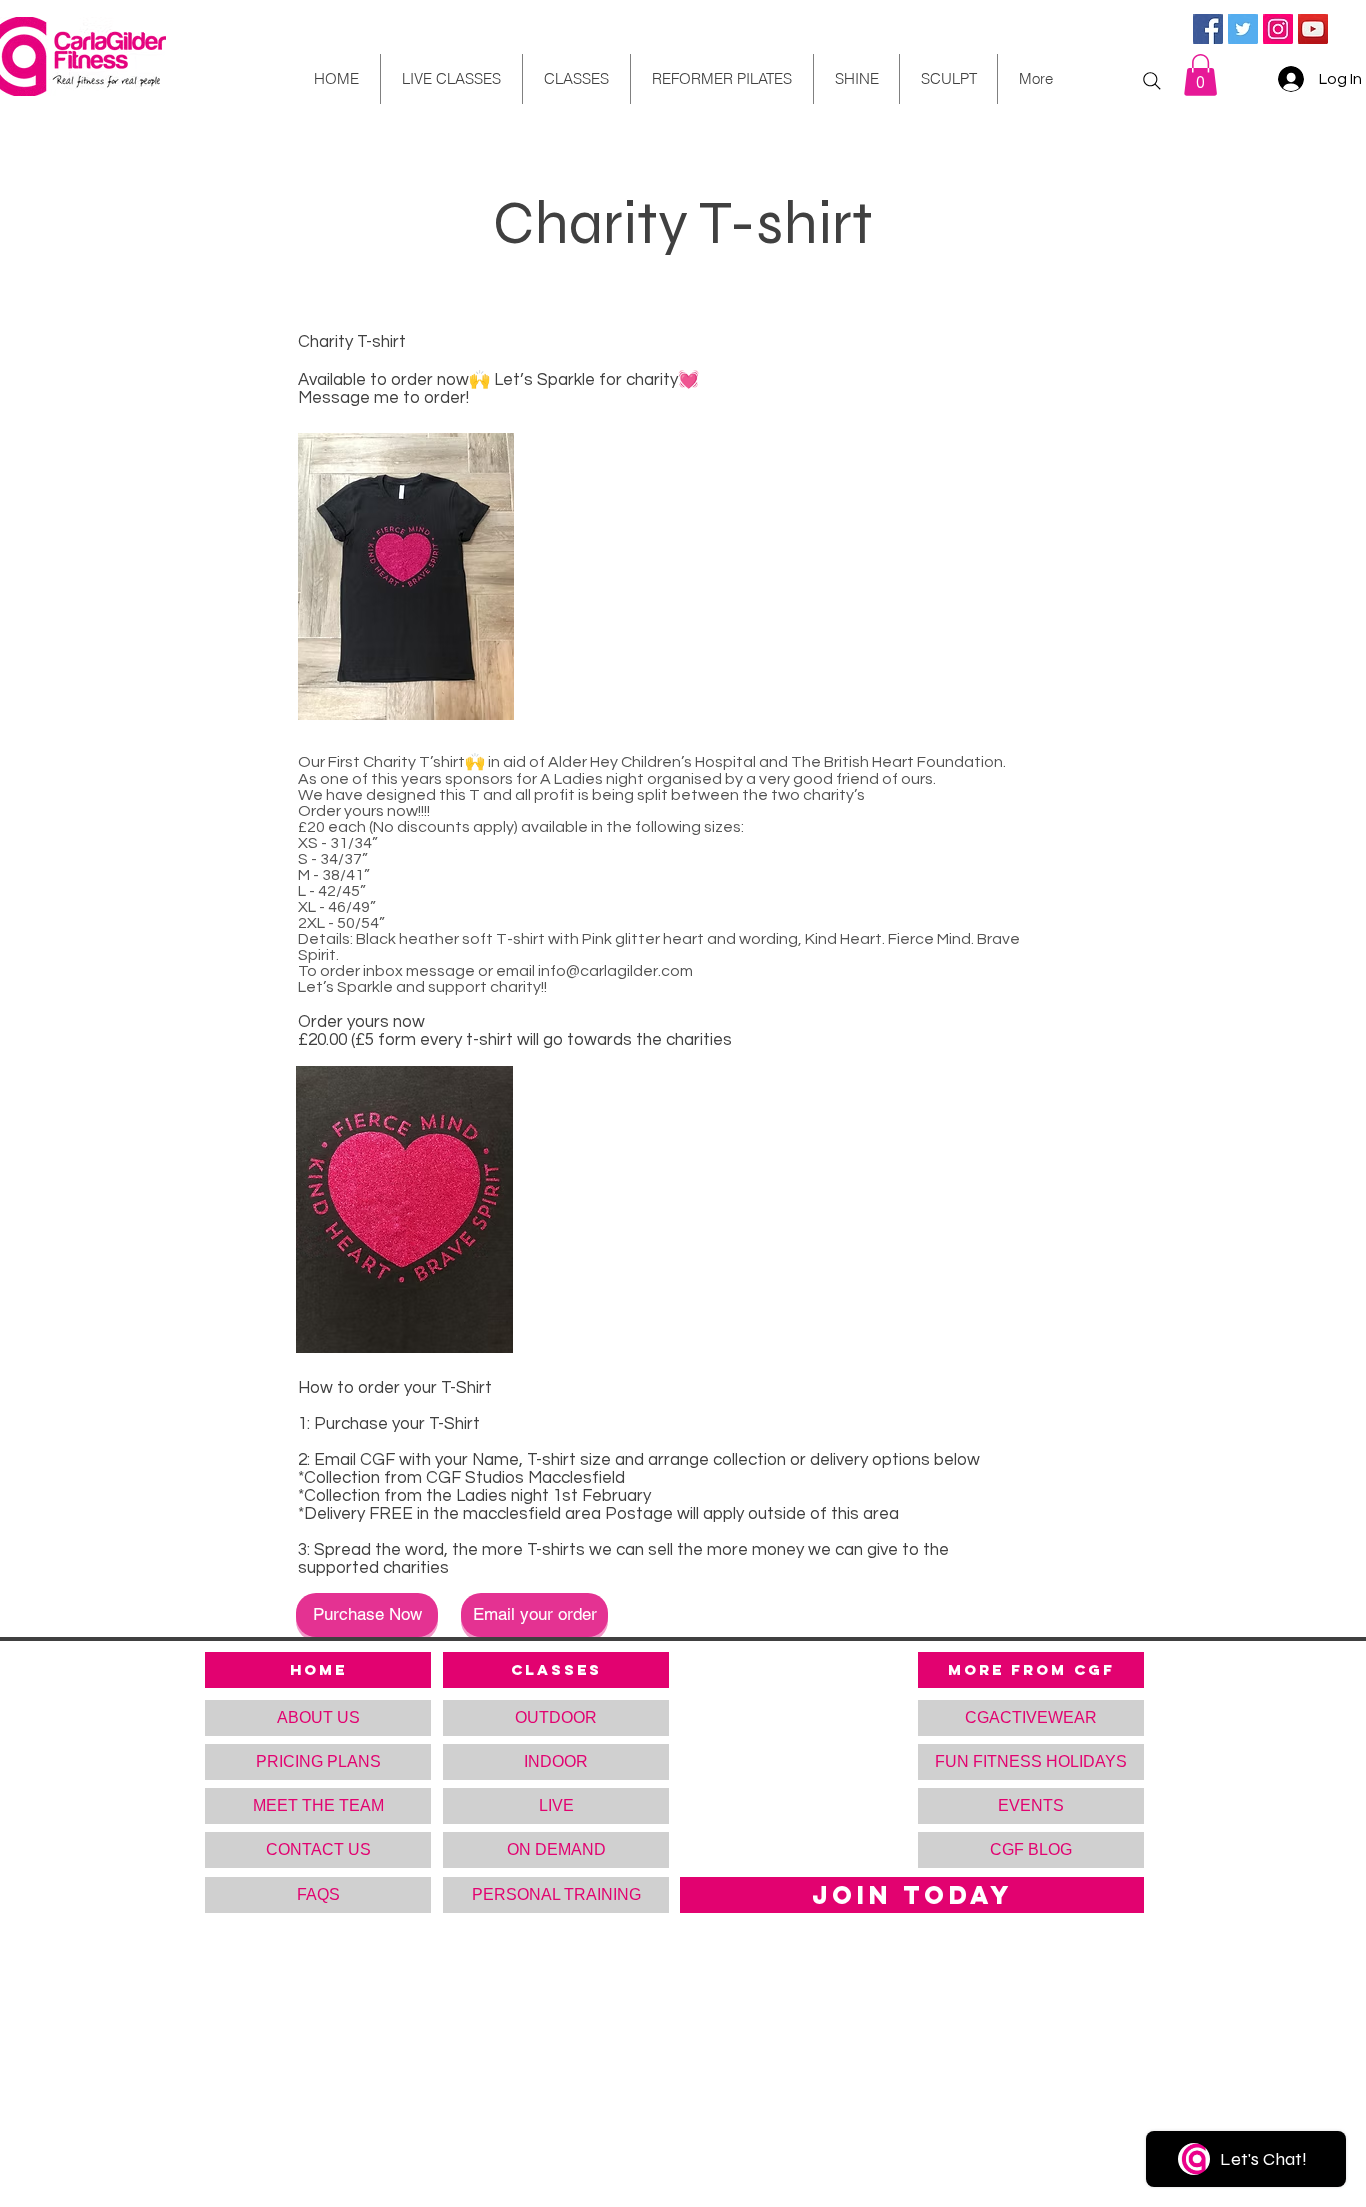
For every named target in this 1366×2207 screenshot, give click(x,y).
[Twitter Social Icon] (1243, 29)
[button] (1200, 75)
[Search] (1152, 81)
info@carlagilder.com (615, 971)
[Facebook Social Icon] (1208, 29)
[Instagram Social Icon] (1278, 29)
